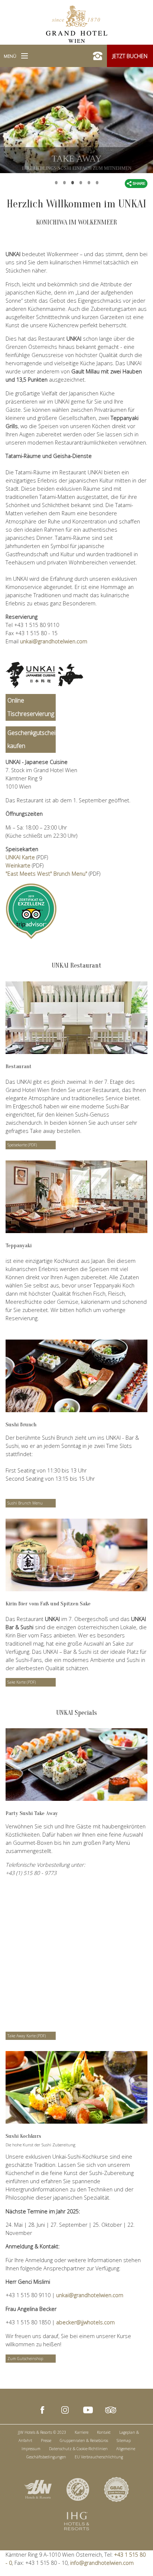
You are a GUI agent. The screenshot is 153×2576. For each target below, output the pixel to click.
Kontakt (104, 2432)
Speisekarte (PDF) (22, 1145)
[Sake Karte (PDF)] (76, 1555)
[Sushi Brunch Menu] (76, 1376)
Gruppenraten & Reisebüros (84, 2440)
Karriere (82, 2432)
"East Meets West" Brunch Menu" (46, 874)
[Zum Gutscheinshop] (76, 2087)
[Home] (77, 23)
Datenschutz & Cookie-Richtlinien (78, 2449)
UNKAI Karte (20, 857)
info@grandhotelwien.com (102, 2563)
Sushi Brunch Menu (25, 1503)
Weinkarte (18, 865)
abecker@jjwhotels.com (85, 2322)
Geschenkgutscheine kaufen (32, 739)
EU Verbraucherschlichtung (99, 2457)
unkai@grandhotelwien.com (54, 641)
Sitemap (124, 2440)
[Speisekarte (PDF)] (76, 1018)
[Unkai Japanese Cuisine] (45, 675)
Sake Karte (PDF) (22, 1682)
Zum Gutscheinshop (25, 2359)
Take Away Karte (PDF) (27, 2036)
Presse (46, 2440)
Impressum (31, 2449)
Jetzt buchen (130, 56)
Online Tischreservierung (31, 707)
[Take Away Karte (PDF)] (76, 1765)
